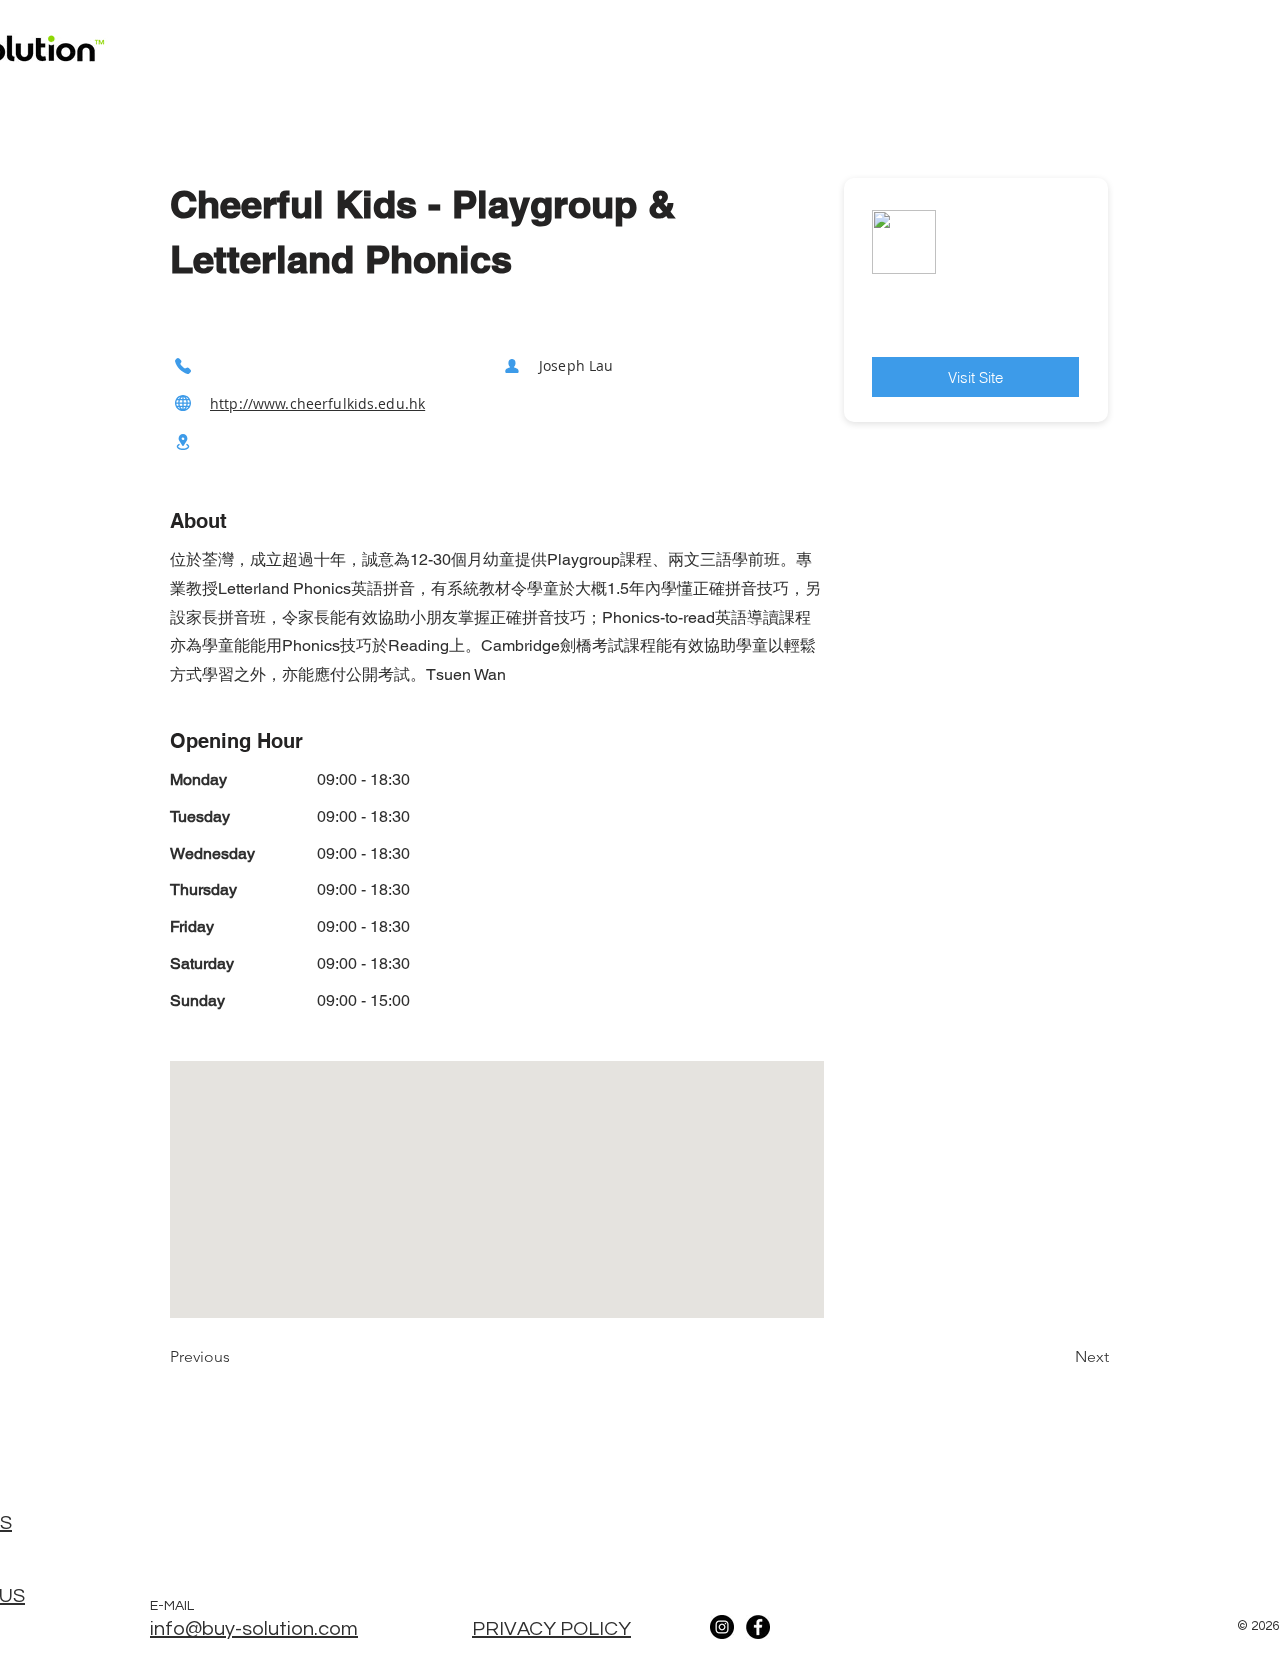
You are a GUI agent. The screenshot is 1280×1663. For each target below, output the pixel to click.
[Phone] (183, 365)
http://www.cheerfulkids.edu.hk (317, 403)
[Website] (183, 403)
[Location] (183, 442)
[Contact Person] (512, 365)
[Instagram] (722, 1627)
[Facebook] (758, 1627)
